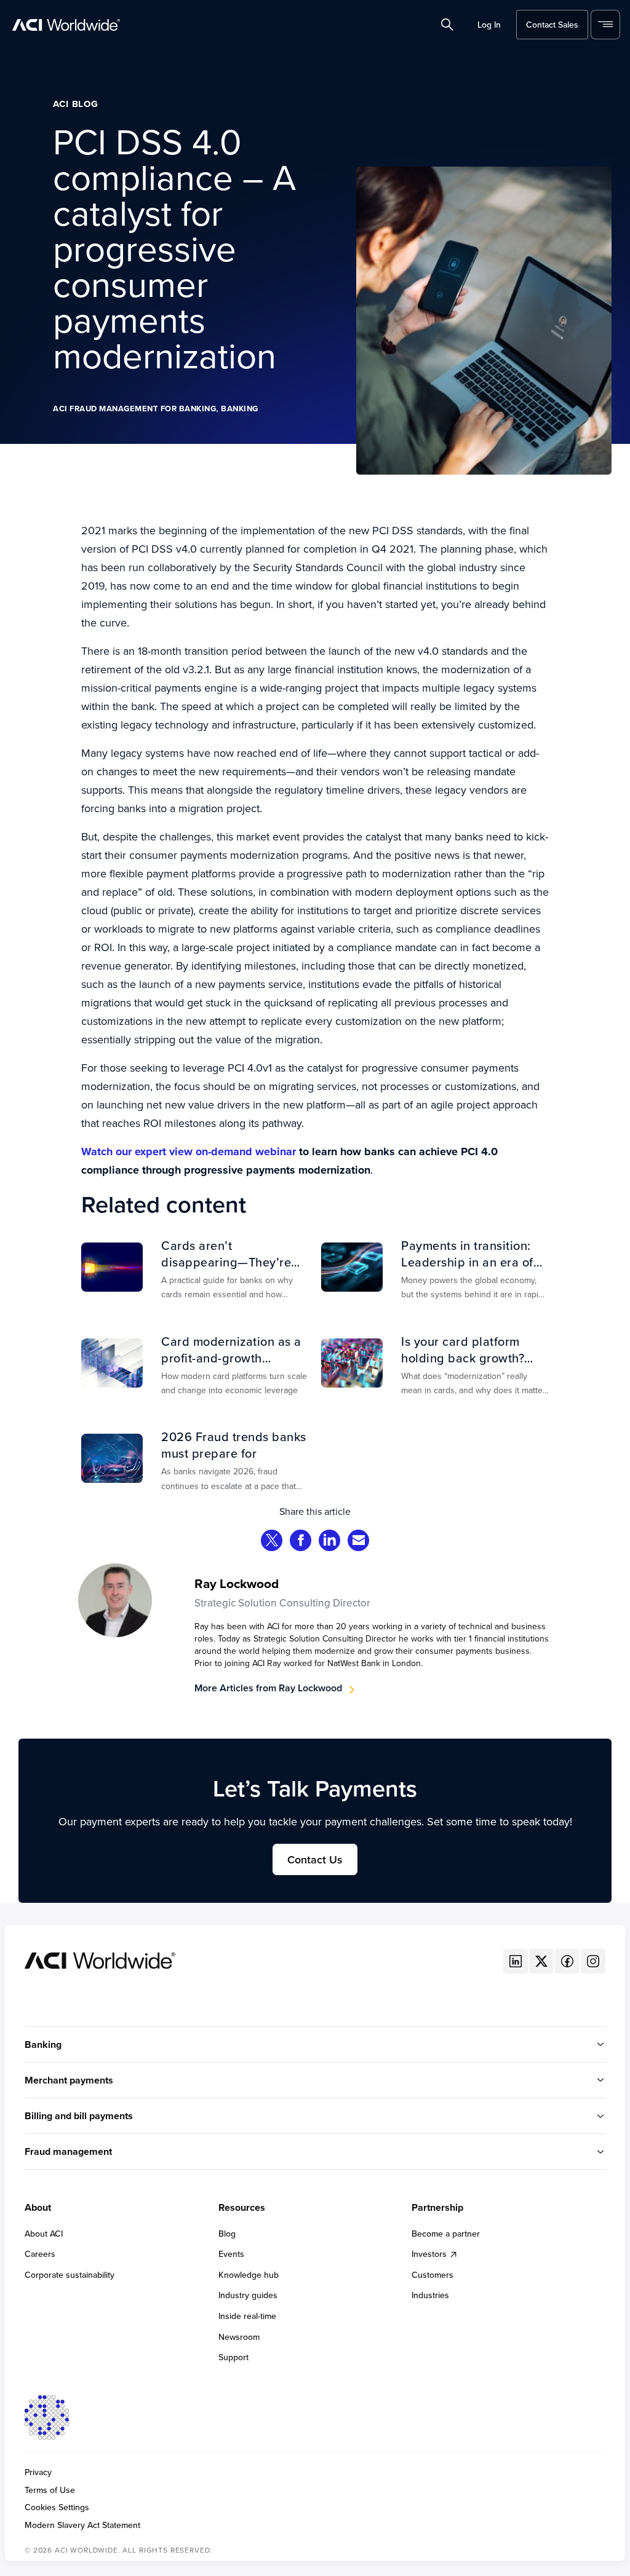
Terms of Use (50, 2490)
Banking (240, 409)
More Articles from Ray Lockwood (268, 1688)
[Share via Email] (359, 1542)
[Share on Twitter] (272, 1542)
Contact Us (315, 1859)
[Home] (100, 1959)
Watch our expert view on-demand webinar (189, 1152)
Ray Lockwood (237, 1583)
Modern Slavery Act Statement (82, 2525)
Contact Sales (552, 25)
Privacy (38, 2472)
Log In (489, 25)
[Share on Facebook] (301, 1542)
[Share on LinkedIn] (330, 1542)
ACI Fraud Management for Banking (134, 409)
